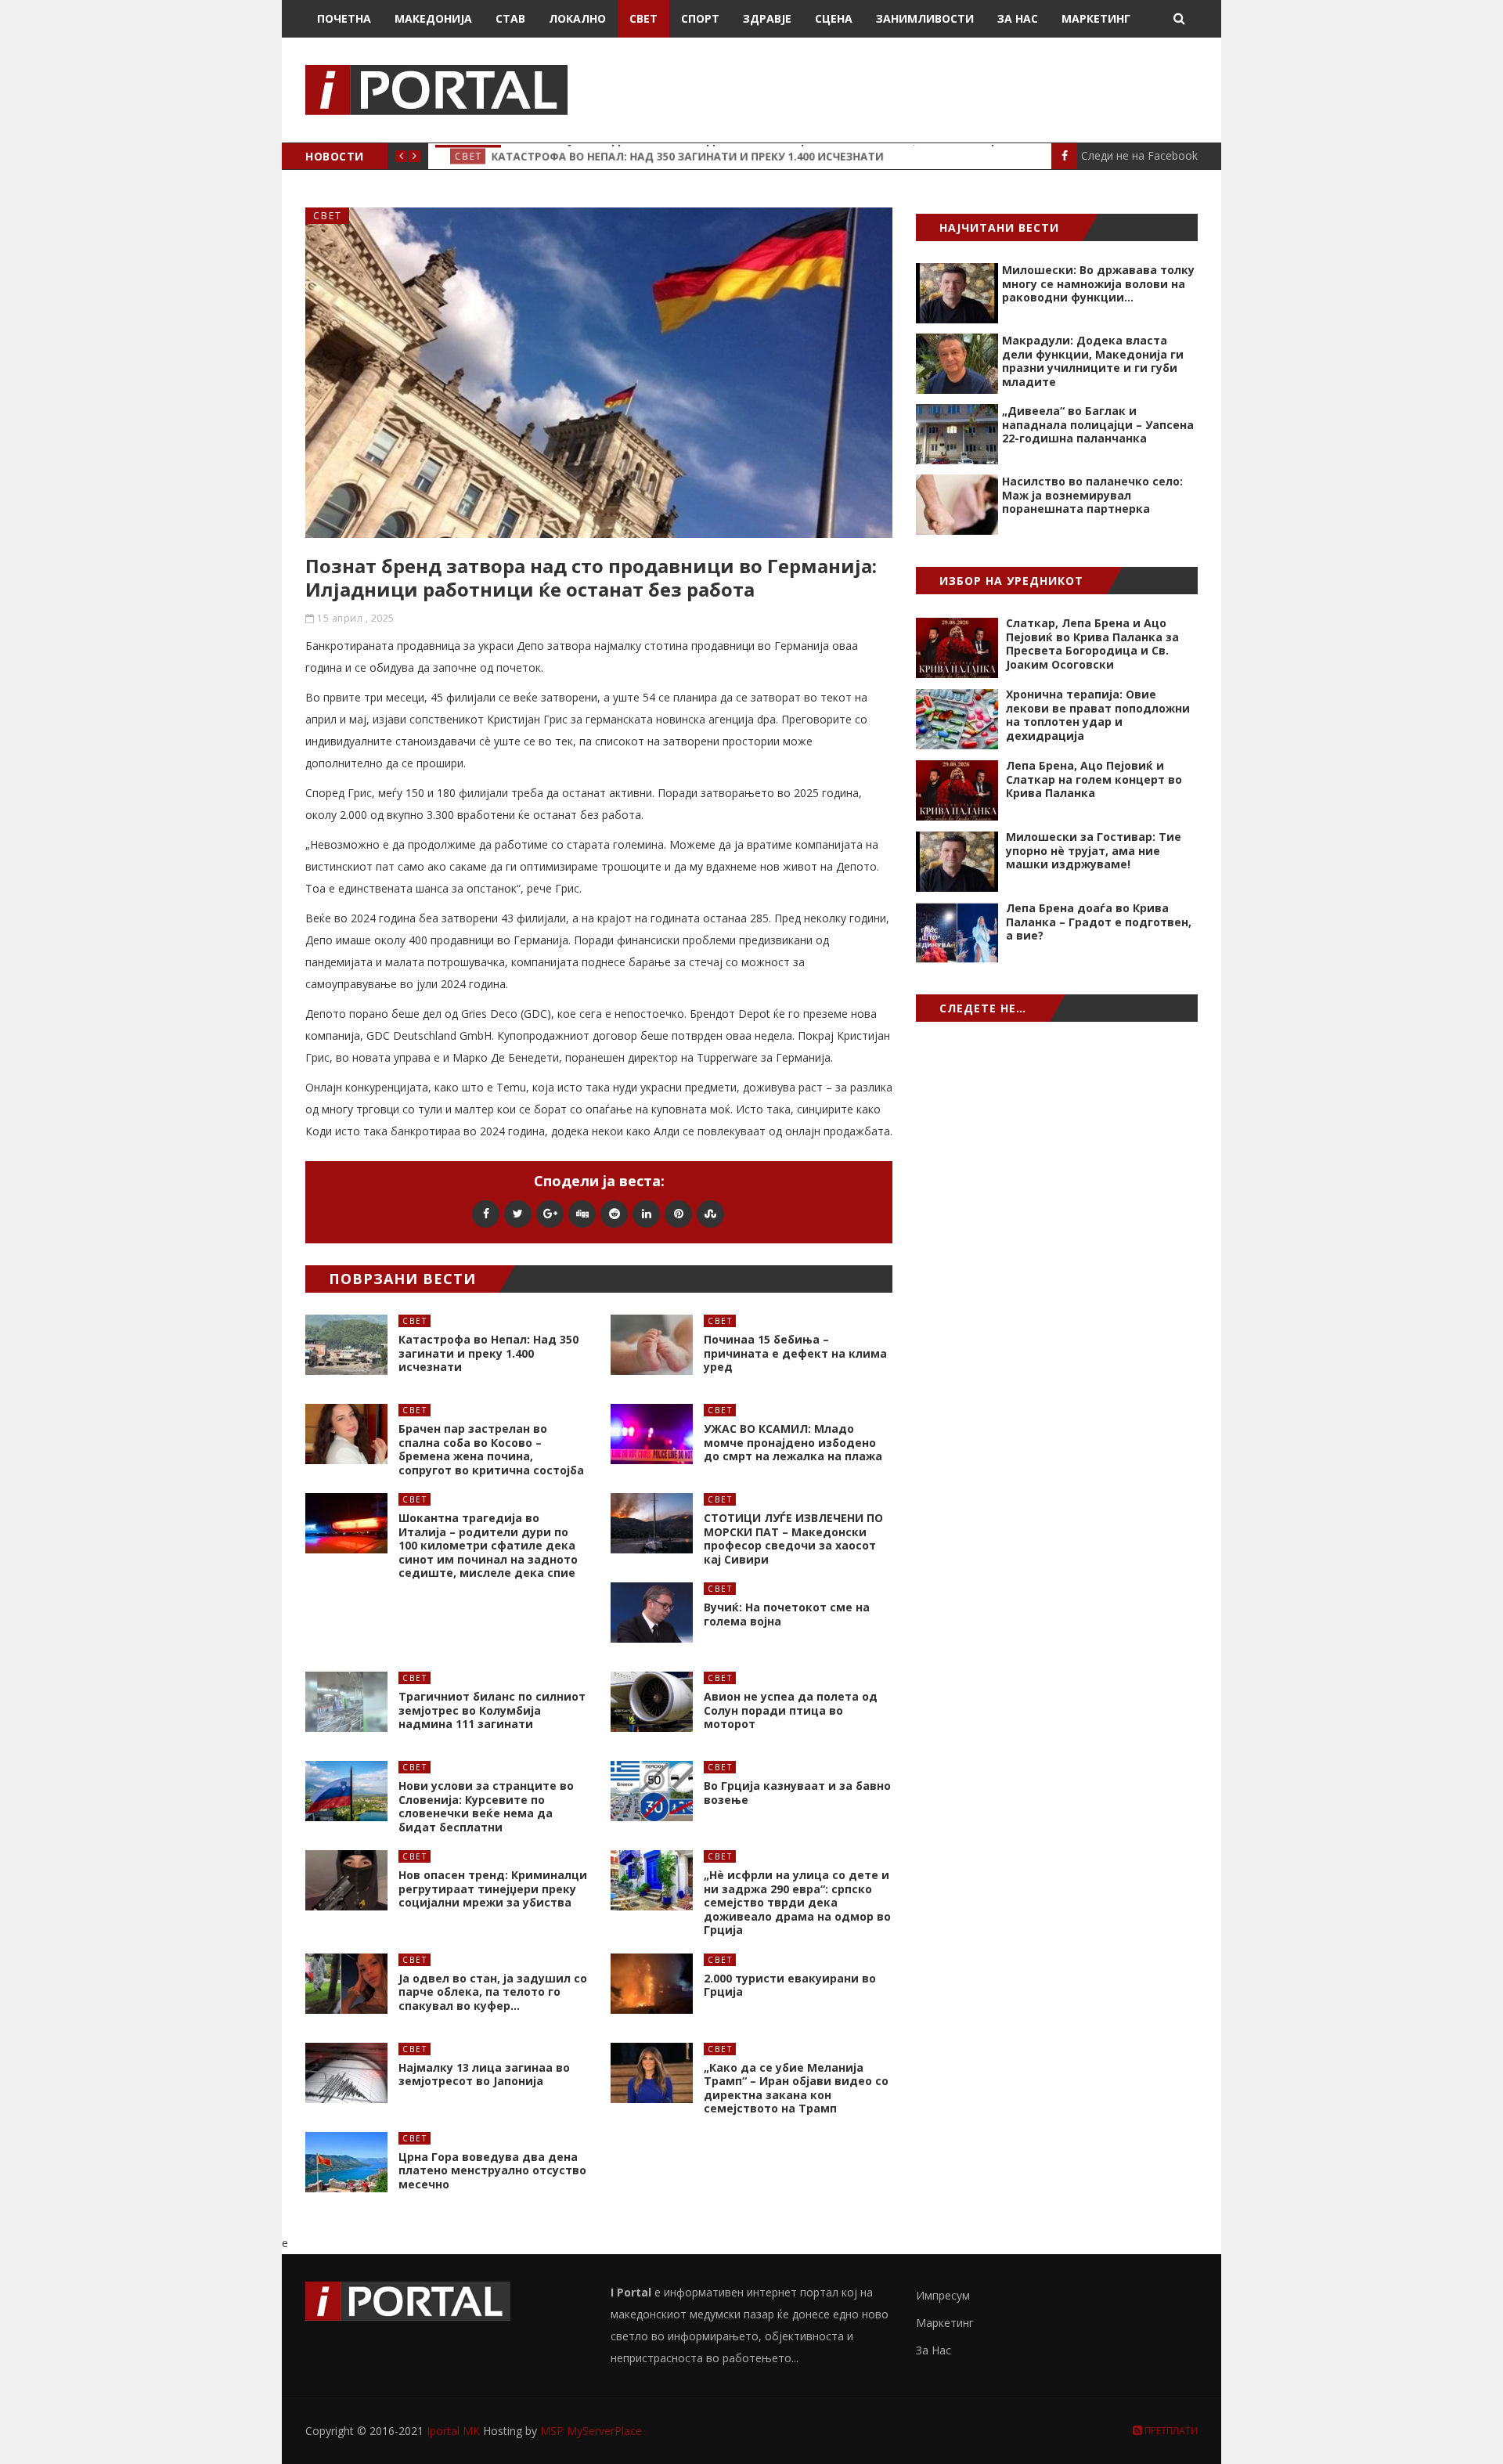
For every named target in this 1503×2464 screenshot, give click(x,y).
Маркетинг (1096, 18)
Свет (643, 18)
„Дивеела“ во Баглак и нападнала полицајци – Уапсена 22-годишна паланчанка (1098, 424)
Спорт (700, 18)
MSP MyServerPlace (591, 2431)
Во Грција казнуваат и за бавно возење (797, 1793)
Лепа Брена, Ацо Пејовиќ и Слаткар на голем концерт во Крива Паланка (1094, 779)
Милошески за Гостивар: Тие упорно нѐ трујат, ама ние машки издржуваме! (1094, 850)
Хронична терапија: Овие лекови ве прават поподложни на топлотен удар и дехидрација (1098, 715)
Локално (577, 18)
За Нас (1018, 18)
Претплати (1170, 2431)
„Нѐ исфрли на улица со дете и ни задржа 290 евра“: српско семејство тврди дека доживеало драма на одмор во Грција (797, 1902)
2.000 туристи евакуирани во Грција (790, 1985)
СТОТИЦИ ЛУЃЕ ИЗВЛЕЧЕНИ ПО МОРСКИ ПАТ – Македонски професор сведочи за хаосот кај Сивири (793, 1539)
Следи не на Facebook (1139, 155)
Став (510, 18)
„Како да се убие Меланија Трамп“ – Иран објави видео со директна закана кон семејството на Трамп (796, 2088)
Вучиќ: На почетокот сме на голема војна (787, 1614)
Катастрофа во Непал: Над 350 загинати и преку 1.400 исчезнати (488, 1353)
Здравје (767, 18)
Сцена (834, 18)
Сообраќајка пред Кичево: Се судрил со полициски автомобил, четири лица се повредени (799, 156)
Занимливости (925, 18)
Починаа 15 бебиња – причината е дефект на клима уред (795, 1353)
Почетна (344, 18)
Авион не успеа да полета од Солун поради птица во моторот (791, 1710)
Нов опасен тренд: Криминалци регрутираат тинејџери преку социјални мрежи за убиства (493, 1889)
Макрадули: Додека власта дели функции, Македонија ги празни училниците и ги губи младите (1093, 361)
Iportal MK (455, 2431)
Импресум (943, 2295)
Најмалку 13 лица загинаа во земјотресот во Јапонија (484, 2074)
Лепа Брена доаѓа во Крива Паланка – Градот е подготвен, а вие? (1099, 922)
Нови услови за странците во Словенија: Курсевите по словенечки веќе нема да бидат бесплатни (486, 1806)
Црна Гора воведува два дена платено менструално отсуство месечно (492, 2170)
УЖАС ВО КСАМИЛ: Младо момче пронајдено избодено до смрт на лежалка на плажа (793, 1442)
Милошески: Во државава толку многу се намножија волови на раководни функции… (1098, 283)
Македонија (433, 18)
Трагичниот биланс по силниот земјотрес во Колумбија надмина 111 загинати (492, 1710)
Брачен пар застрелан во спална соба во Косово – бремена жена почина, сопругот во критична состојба (491, 1449)
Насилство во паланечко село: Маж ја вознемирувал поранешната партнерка (1092, 495)
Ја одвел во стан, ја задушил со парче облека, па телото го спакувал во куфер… (493, 1992)
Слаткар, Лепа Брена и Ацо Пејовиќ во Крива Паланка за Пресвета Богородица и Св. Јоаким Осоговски (1092, 644)
